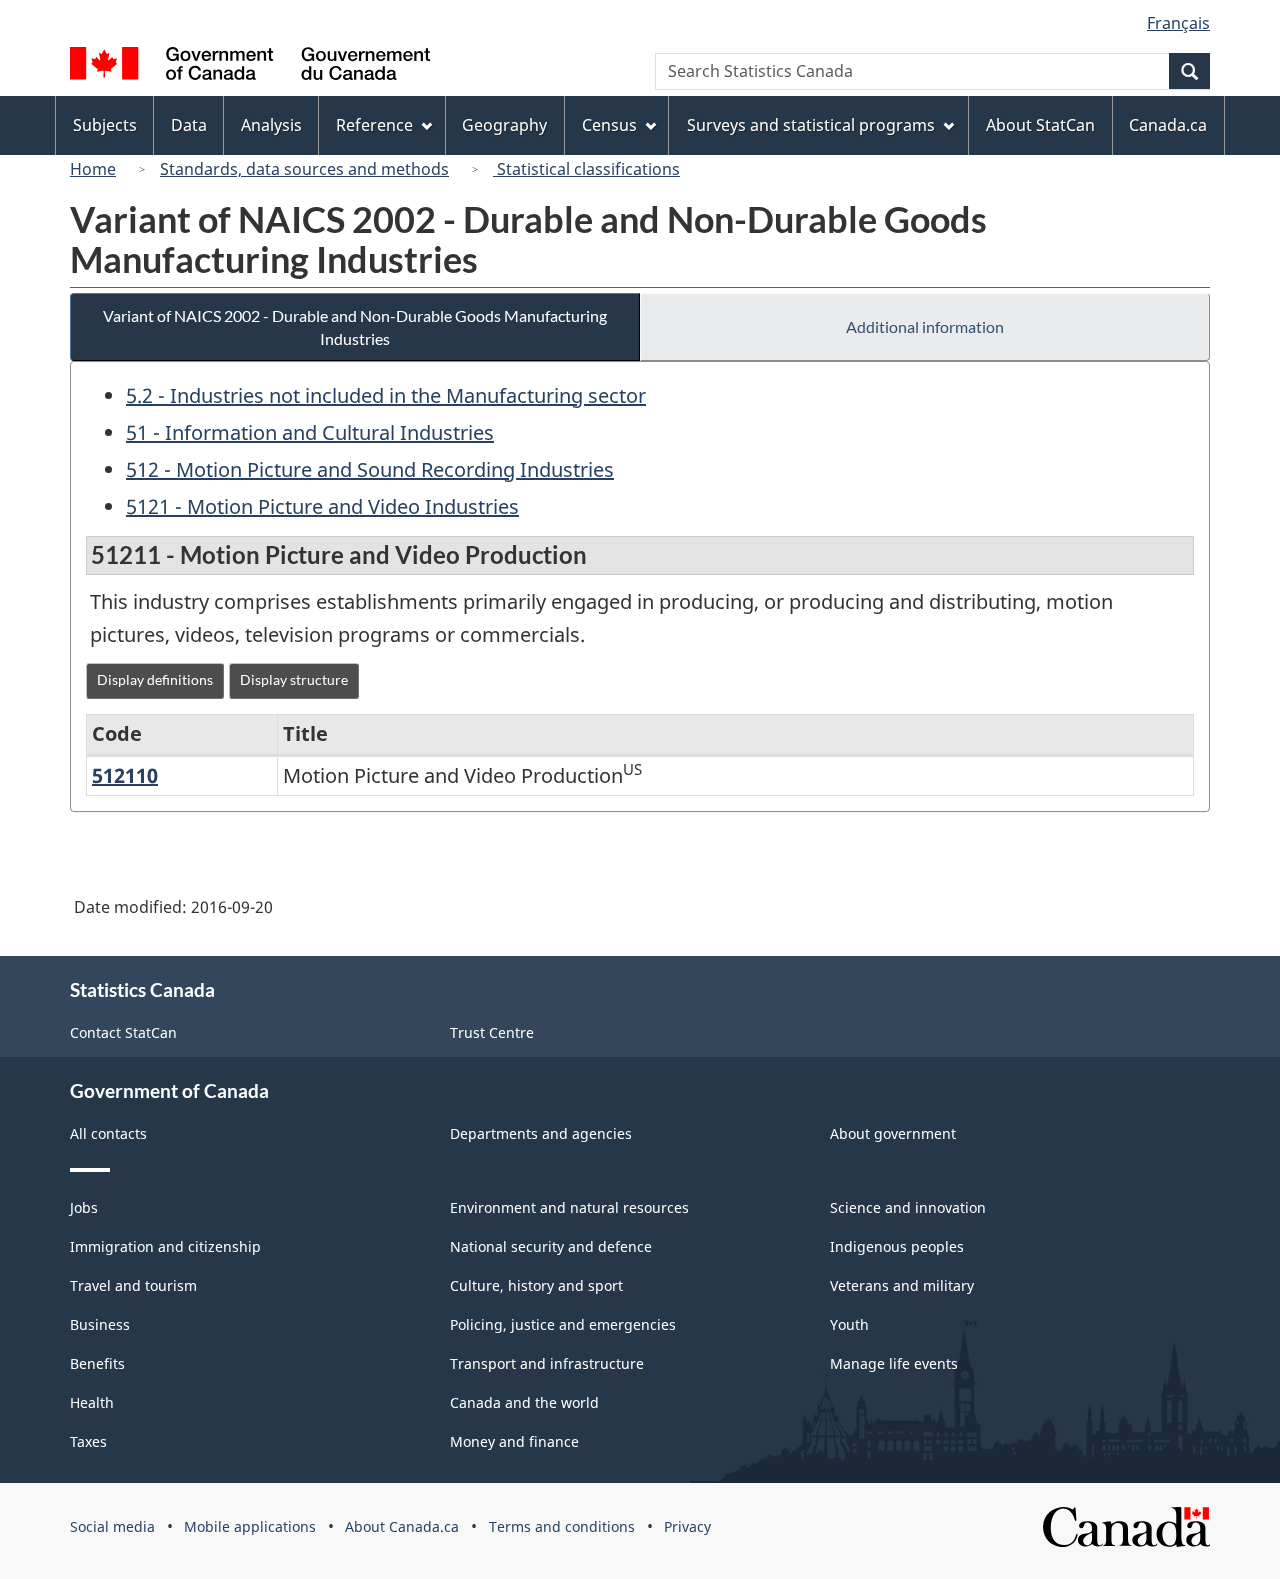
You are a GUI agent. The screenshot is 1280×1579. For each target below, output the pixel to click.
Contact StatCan (123, 1032)
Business (100, 1324)
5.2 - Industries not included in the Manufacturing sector (386, 395)
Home (93, 169)
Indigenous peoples (897, 1246)
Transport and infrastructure (547, 1363)
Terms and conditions (562, 1526)
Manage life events (894, 1363)
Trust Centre (492, 1032)
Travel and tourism (133, 1285)
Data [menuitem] (189, 125)
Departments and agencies (541, 1133)
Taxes (88, 1441)
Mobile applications (250, 1526)
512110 (125, 775)
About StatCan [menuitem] (1040, 125)
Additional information (925, 326)
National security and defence (551, 1246)
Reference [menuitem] (374, 125)
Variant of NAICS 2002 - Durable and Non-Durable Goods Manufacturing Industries (355, 327)
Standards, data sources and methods (304, 169)
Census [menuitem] (609, 125)
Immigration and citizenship (165, 1246)
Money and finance (514, 1441)
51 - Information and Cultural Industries (310, 432)
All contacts (108, 1133)
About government (893, 1133)
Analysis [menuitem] (271, 125)
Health (92, 1402)
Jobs (84, 1207)
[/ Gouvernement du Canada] (250, 66)
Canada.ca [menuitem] (1168, 125)
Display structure (294, 679)
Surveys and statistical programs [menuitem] (811, 125)
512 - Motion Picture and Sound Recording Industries (370, 469)
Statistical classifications (586, 169)
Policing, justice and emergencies (563, 1324)
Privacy (687, 1526)
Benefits (97, 1363)
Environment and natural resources (569, 1207)
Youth (849, 1324)
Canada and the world (524, 1402)
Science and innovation (908, 1207)
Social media (112, 1526)
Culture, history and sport (536, 1285)
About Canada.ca (402, 1526)
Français (1178, 23)
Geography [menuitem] (504, 125)
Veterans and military (902, 1285)
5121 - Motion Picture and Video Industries (322, 506)
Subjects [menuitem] (105, 125)
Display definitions (155, 679)
